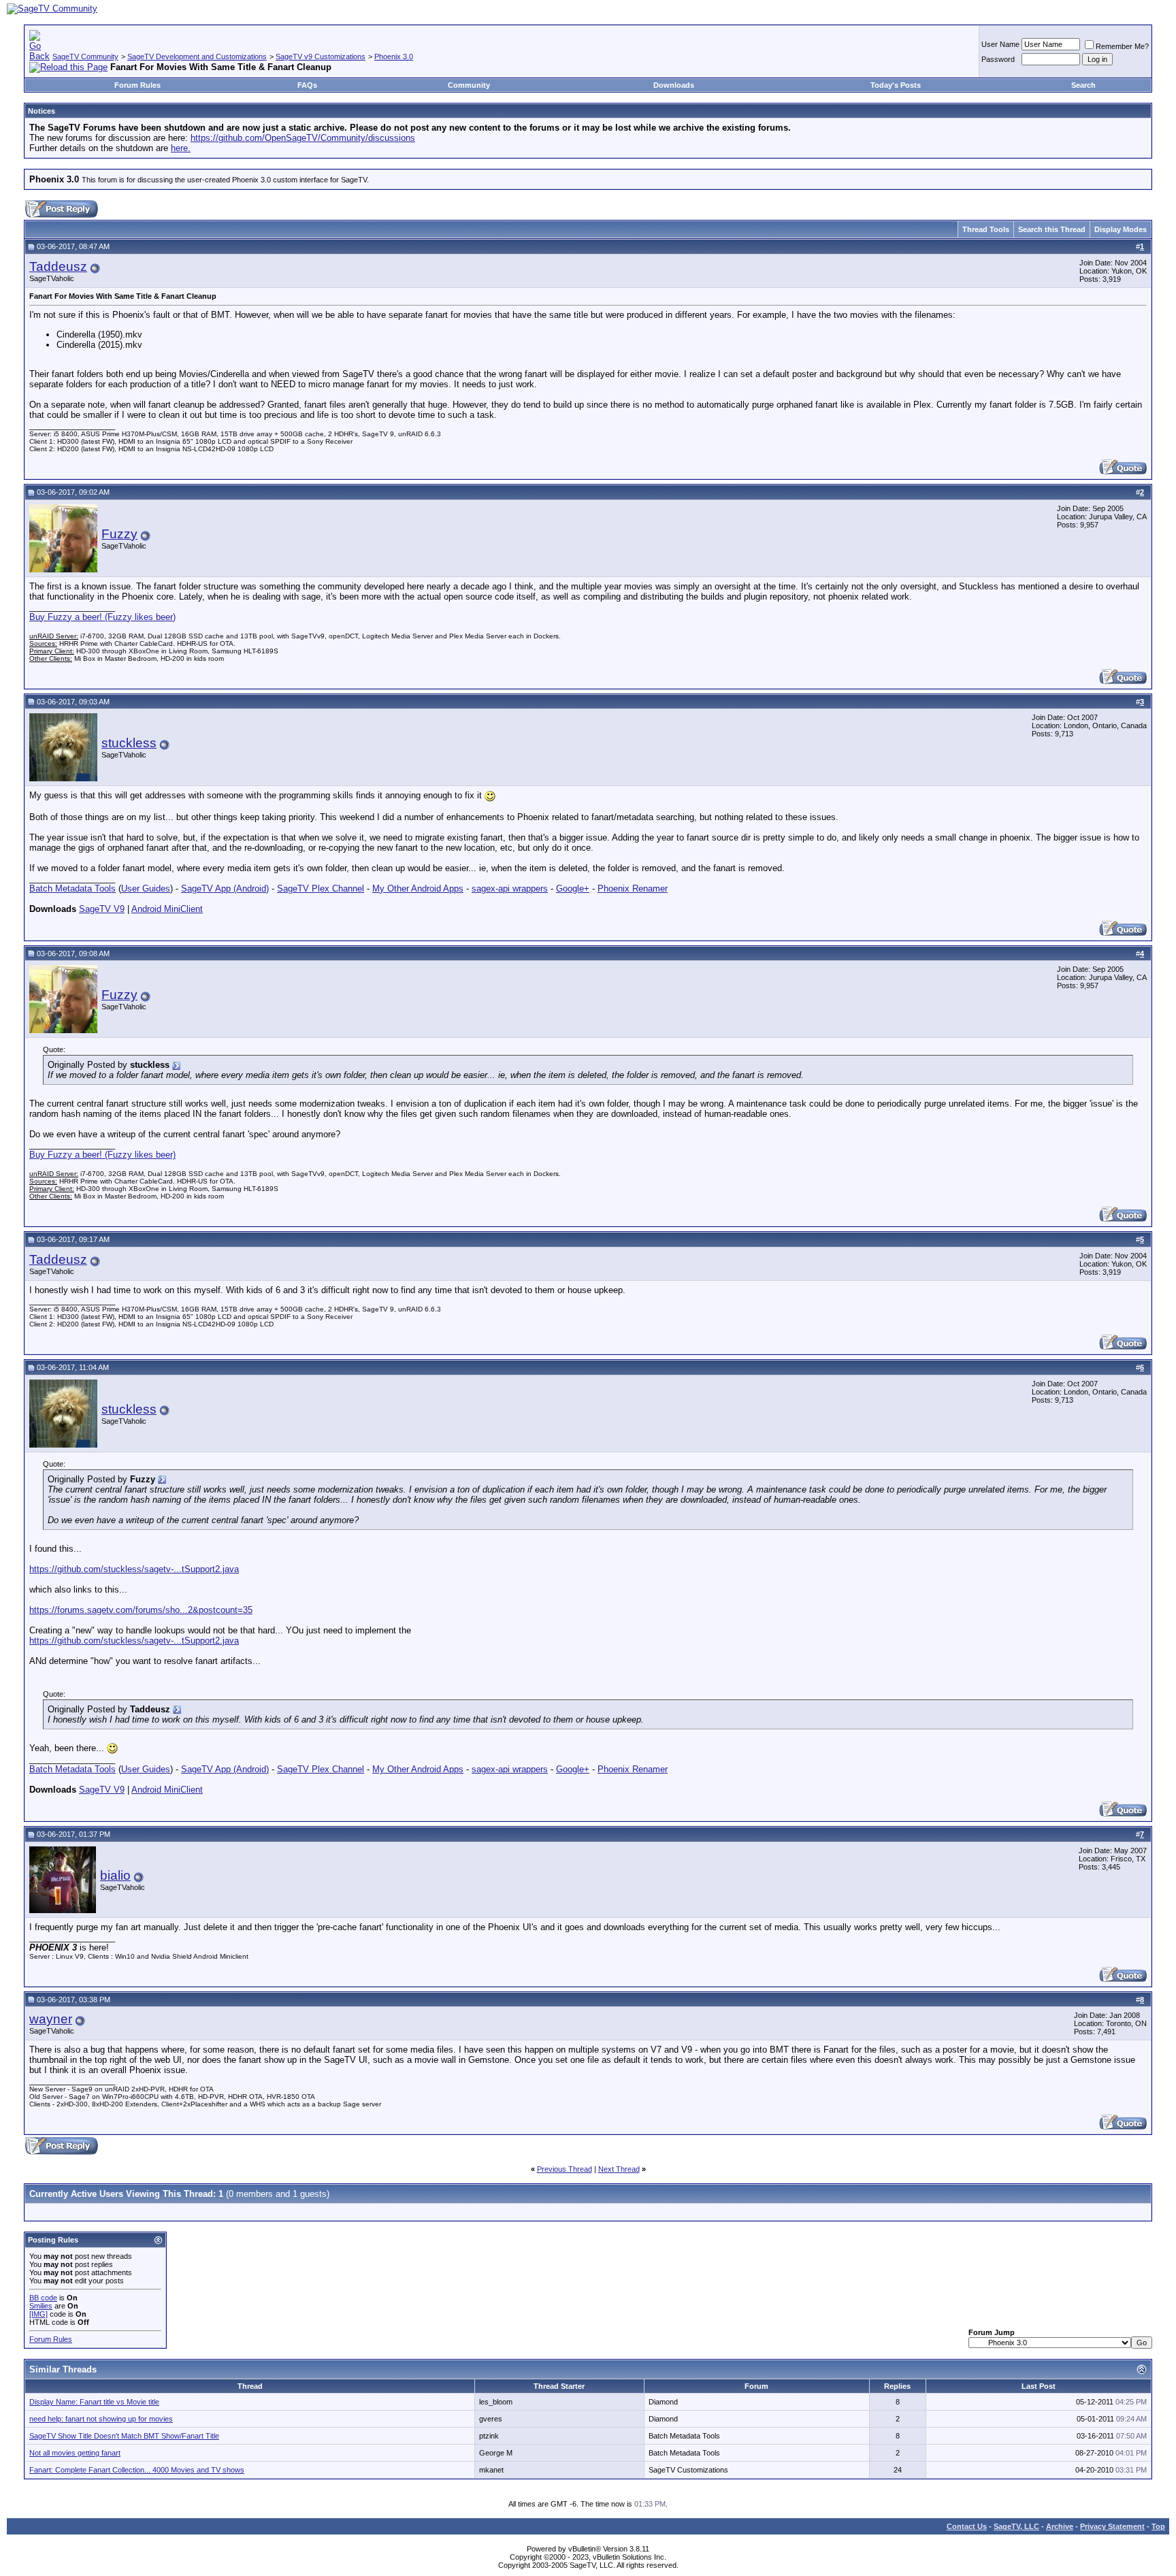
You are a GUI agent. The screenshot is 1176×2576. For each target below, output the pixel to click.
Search (1083, 85)
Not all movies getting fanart (75, 2453)
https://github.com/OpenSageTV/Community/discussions (303, 138)
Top (1158, 2526)
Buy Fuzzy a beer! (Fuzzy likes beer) (102, 617)
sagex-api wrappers (510, 888)
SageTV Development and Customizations (197, 56)
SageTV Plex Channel (321, 888)
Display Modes (1121, 229)
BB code (43, 2298)
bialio (115, 1875)
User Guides (146, 888)
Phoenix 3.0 (394, 56)
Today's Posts (896, 85)
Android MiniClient (167, 909)
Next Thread (619, 2169)
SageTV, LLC (1016, 2526)
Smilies (41, 2306)
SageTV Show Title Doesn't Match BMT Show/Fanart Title (124, 2436)
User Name (1000, 44)
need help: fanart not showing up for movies (101, 2419)
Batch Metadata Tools (72, 888)
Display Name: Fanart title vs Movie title (94, 2402)
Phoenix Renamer (633, 888)
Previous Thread (565, 2169)
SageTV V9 (102, 909)
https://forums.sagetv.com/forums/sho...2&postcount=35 (141, 1610)
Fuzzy (119, 534)
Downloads (674, 85)
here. (181, 148)
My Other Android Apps (418, 888)
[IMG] (38, 2314)
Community (469, 85)
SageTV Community (85, 56)
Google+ (573, 888)
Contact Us (967, 2526)
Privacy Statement (1112, 2526)
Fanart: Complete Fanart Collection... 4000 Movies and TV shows (137, 2470)
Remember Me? (1122, 46)
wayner (51, 2019)
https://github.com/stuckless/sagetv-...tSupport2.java (134, 1569)
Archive (1060, 2526)
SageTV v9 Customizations (321, 56)
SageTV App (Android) (225, 888)
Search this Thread (1052, 229)
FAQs (307, 85)
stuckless (129, 743)
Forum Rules (137, 85)
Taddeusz (58, 266)
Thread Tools (986, 229)
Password (998, 59)
